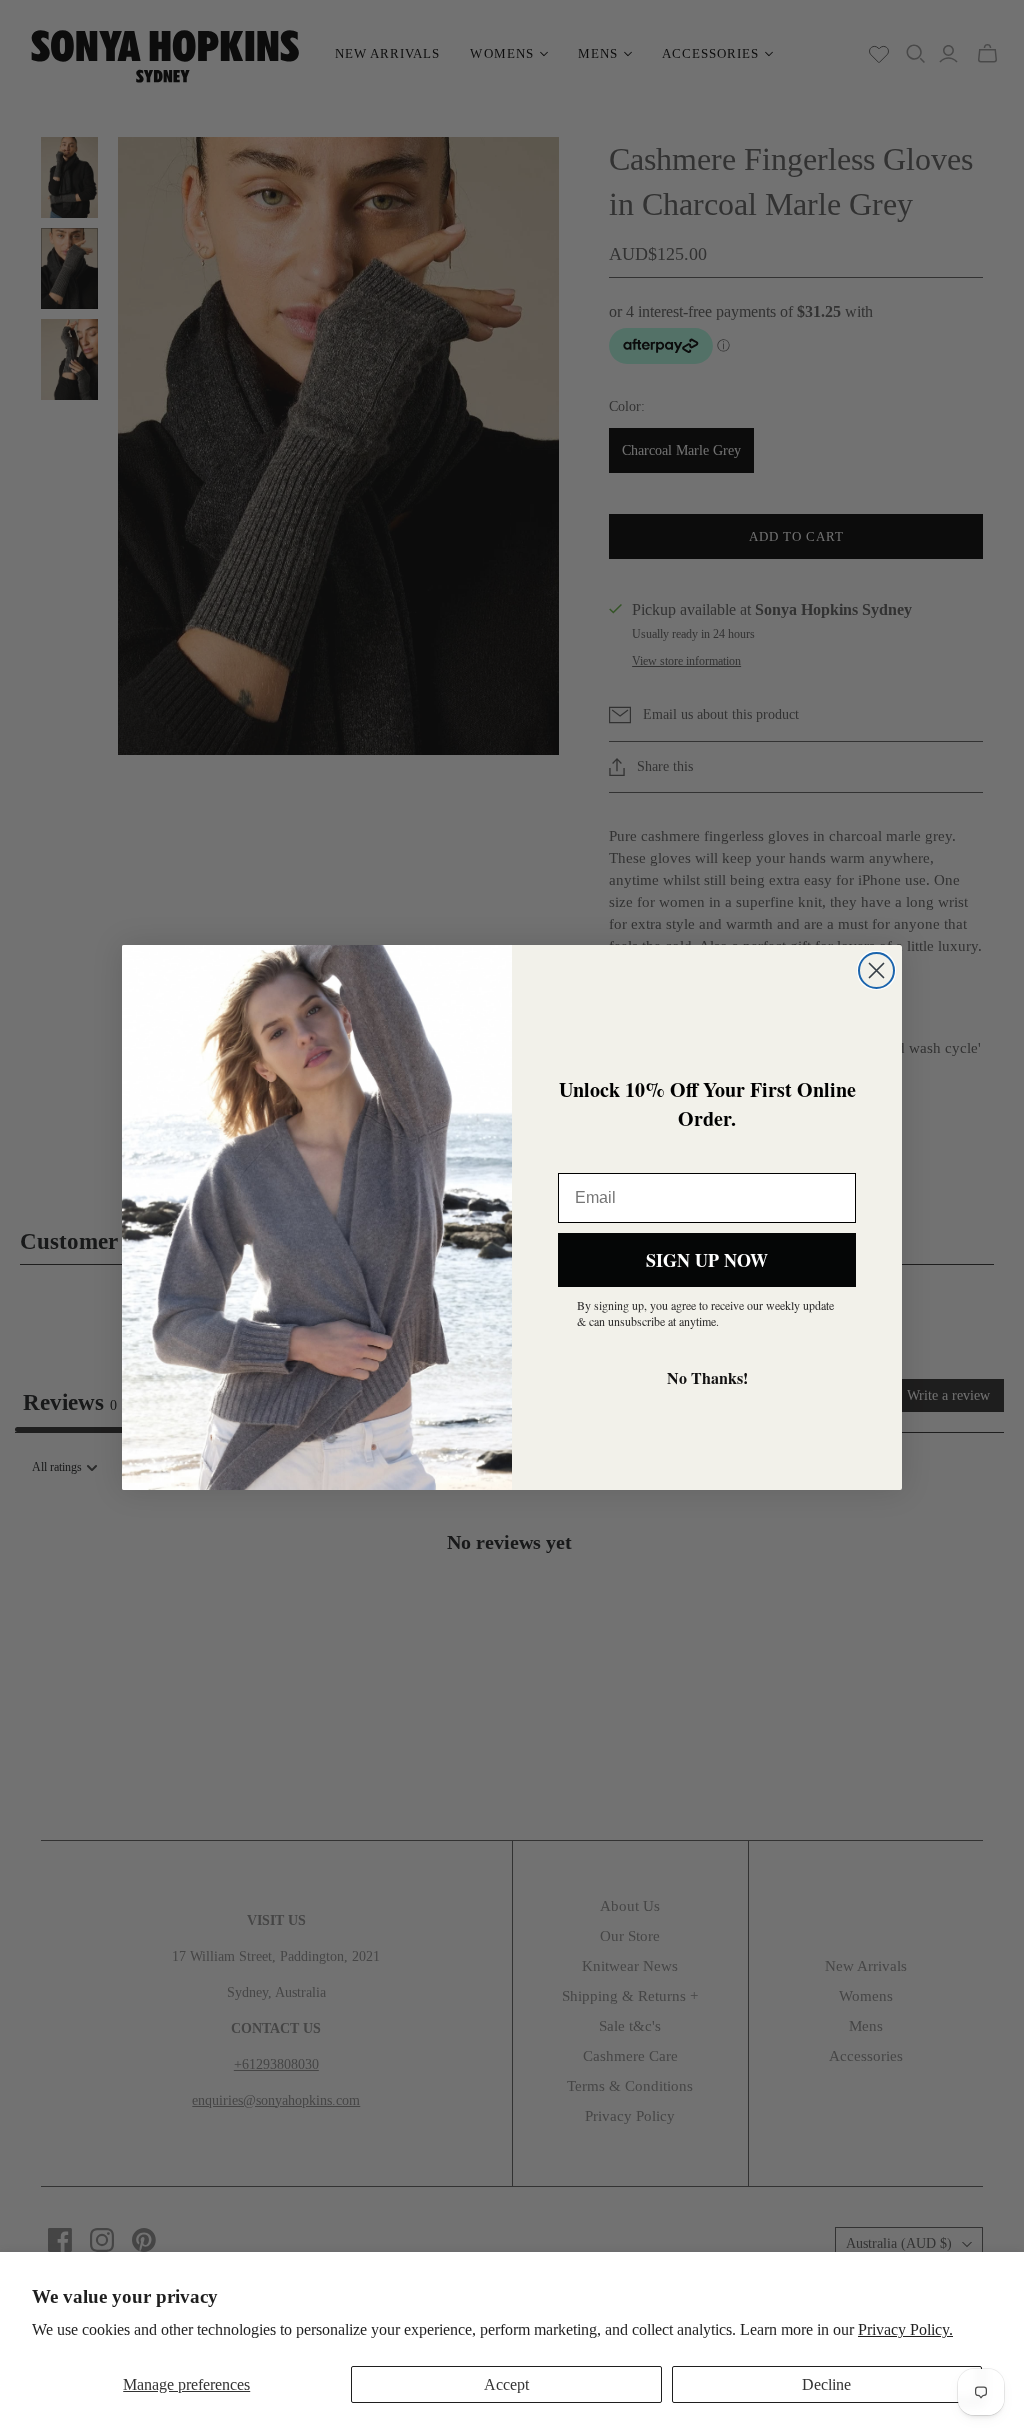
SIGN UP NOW (707, 1260)
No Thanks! (707, 1377)
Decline (826, 2384)
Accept (506, 2384)
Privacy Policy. (905, 2329)
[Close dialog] (876, 970)
